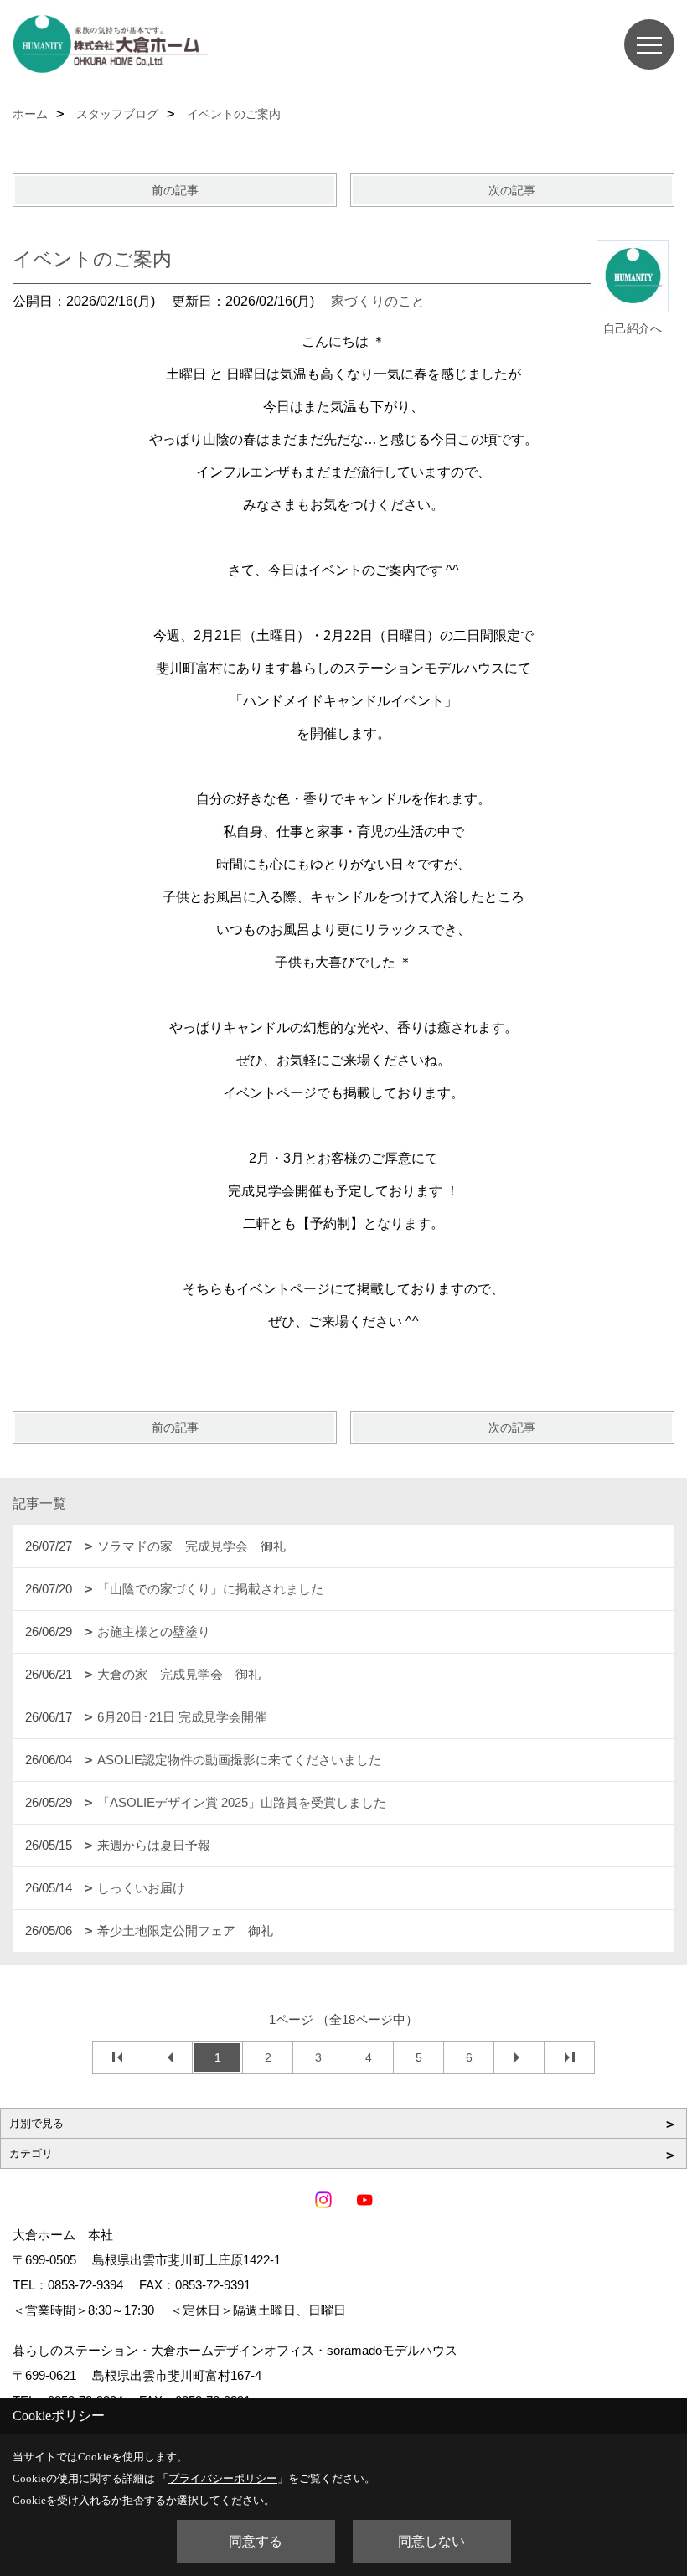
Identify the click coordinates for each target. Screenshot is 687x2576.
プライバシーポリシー (223, 2478)
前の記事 (175, 190)
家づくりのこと (378, 301)
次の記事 (512, 190)
